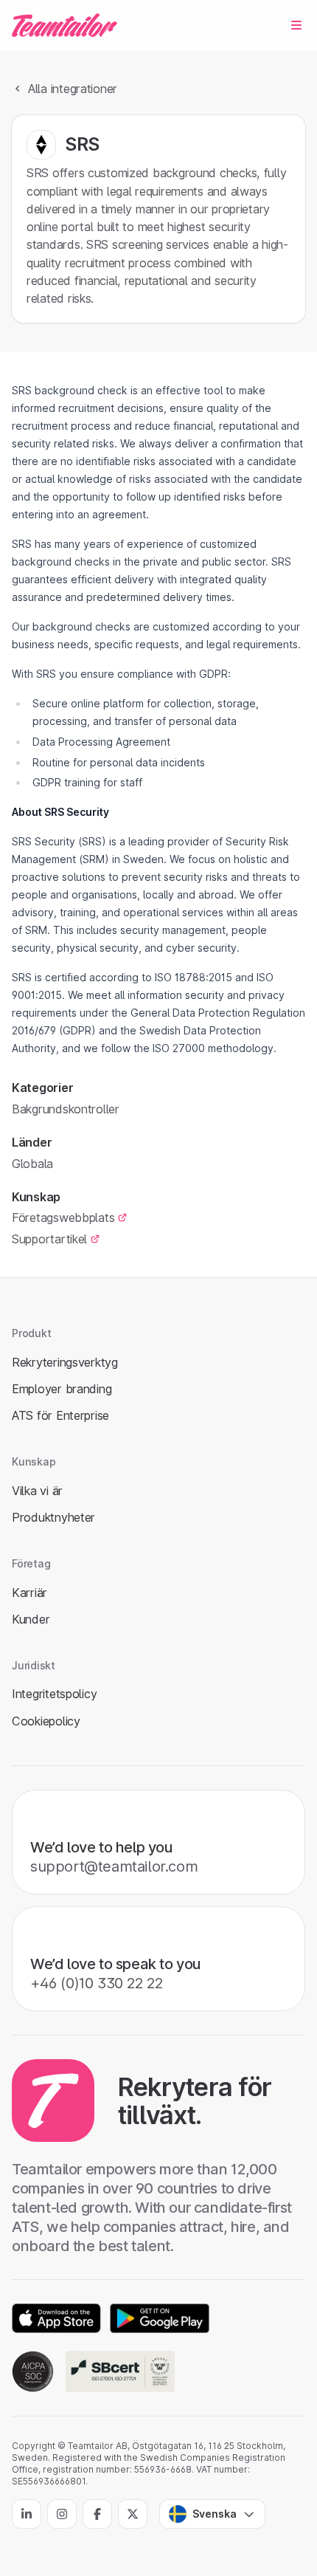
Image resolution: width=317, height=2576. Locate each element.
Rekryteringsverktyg (65, 1362)
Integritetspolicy (54, 1694)
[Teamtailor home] (65, 25)
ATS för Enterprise (60, 1415)
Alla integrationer (73, 89)
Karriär (29, 1593)
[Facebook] (97, 2514)
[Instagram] (62, 2514)
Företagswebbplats (63, 1217)
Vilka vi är (37, 1491)
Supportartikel (49, 1239)
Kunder (31, 1619)
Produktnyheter (53, 1517)
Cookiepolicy (46, 1721)
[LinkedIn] (27, 2514)
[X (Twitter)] (133, 2514)
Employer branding (62, 1389)
